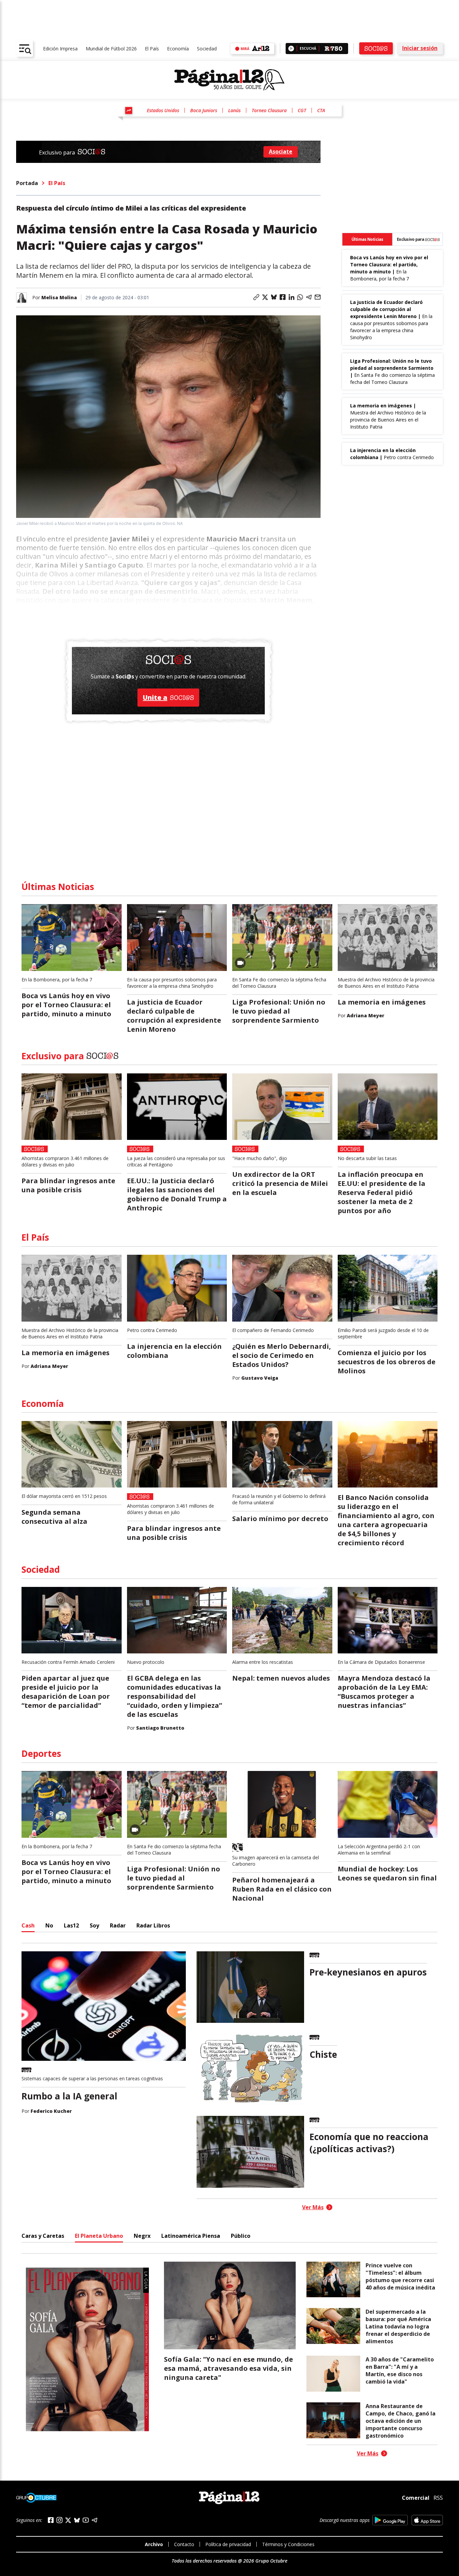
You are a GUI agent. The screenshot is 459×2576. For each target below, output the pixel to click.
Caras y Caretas (43, 2236)
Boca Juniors (204, 110)
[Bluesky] (77, 2520)
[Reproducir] (291, 49)
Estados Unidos (163, 110)
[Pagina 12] (229, 80)
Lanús (234, 110)
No (49, 1925)
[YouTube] (86, 2520)
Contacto (184, 2544)
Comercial (416, 2498)
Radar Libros (153, 1925)
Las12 (71, 1925)
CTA (321, 110)
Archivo (154, 2544)
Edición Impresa (60, 49)
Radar (118, 1925)
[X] (68, 2520)
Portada (27, 183)
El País (152, 49)
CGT (302, 110)
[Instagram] (59, 2520)
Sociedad (207, 49)
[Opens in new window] (390, 2520)
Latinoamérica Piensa (191, 2236)
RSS (438, 2498)
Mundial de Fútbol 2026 (111, 49)
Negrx (142, 2236)
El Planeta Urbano (99, 2236)
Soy (94, 1925)
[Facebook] (51, 2520)
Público (241, 2236)
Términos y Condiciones (288, 2544)
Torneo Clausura (269, 110)
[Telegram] (94, 2520)
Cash (28, 1925)
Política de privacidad (228, 2544)
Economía (178, 49)
